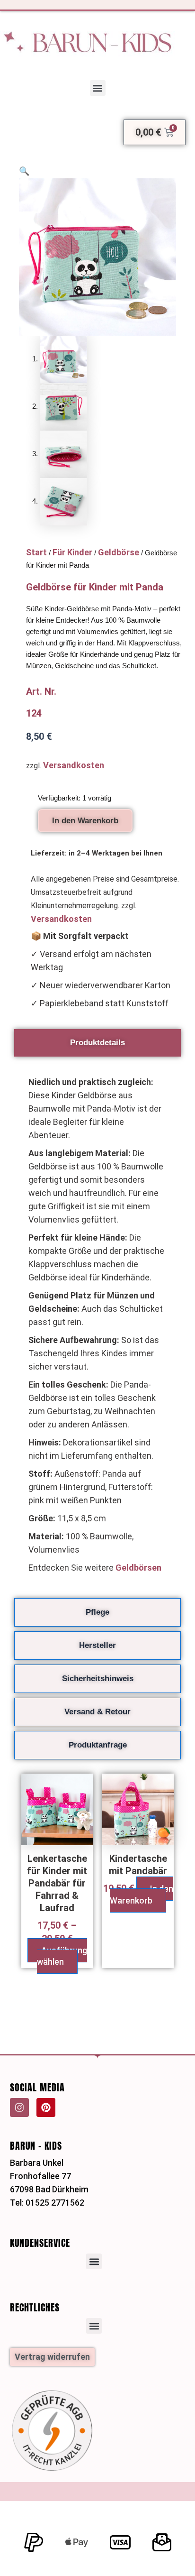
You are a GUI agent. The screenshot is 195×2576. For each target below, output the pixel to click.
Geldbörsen (138, 1568)
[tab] (97, 1043)
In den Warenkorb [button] (142, 1895)
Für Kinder (72, 552)
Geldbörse (119, 552)
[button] (98, 88)
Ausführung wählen (62, 1956)
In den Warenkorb (85, 821)
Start (36, 552)
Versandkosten (74, 765)
